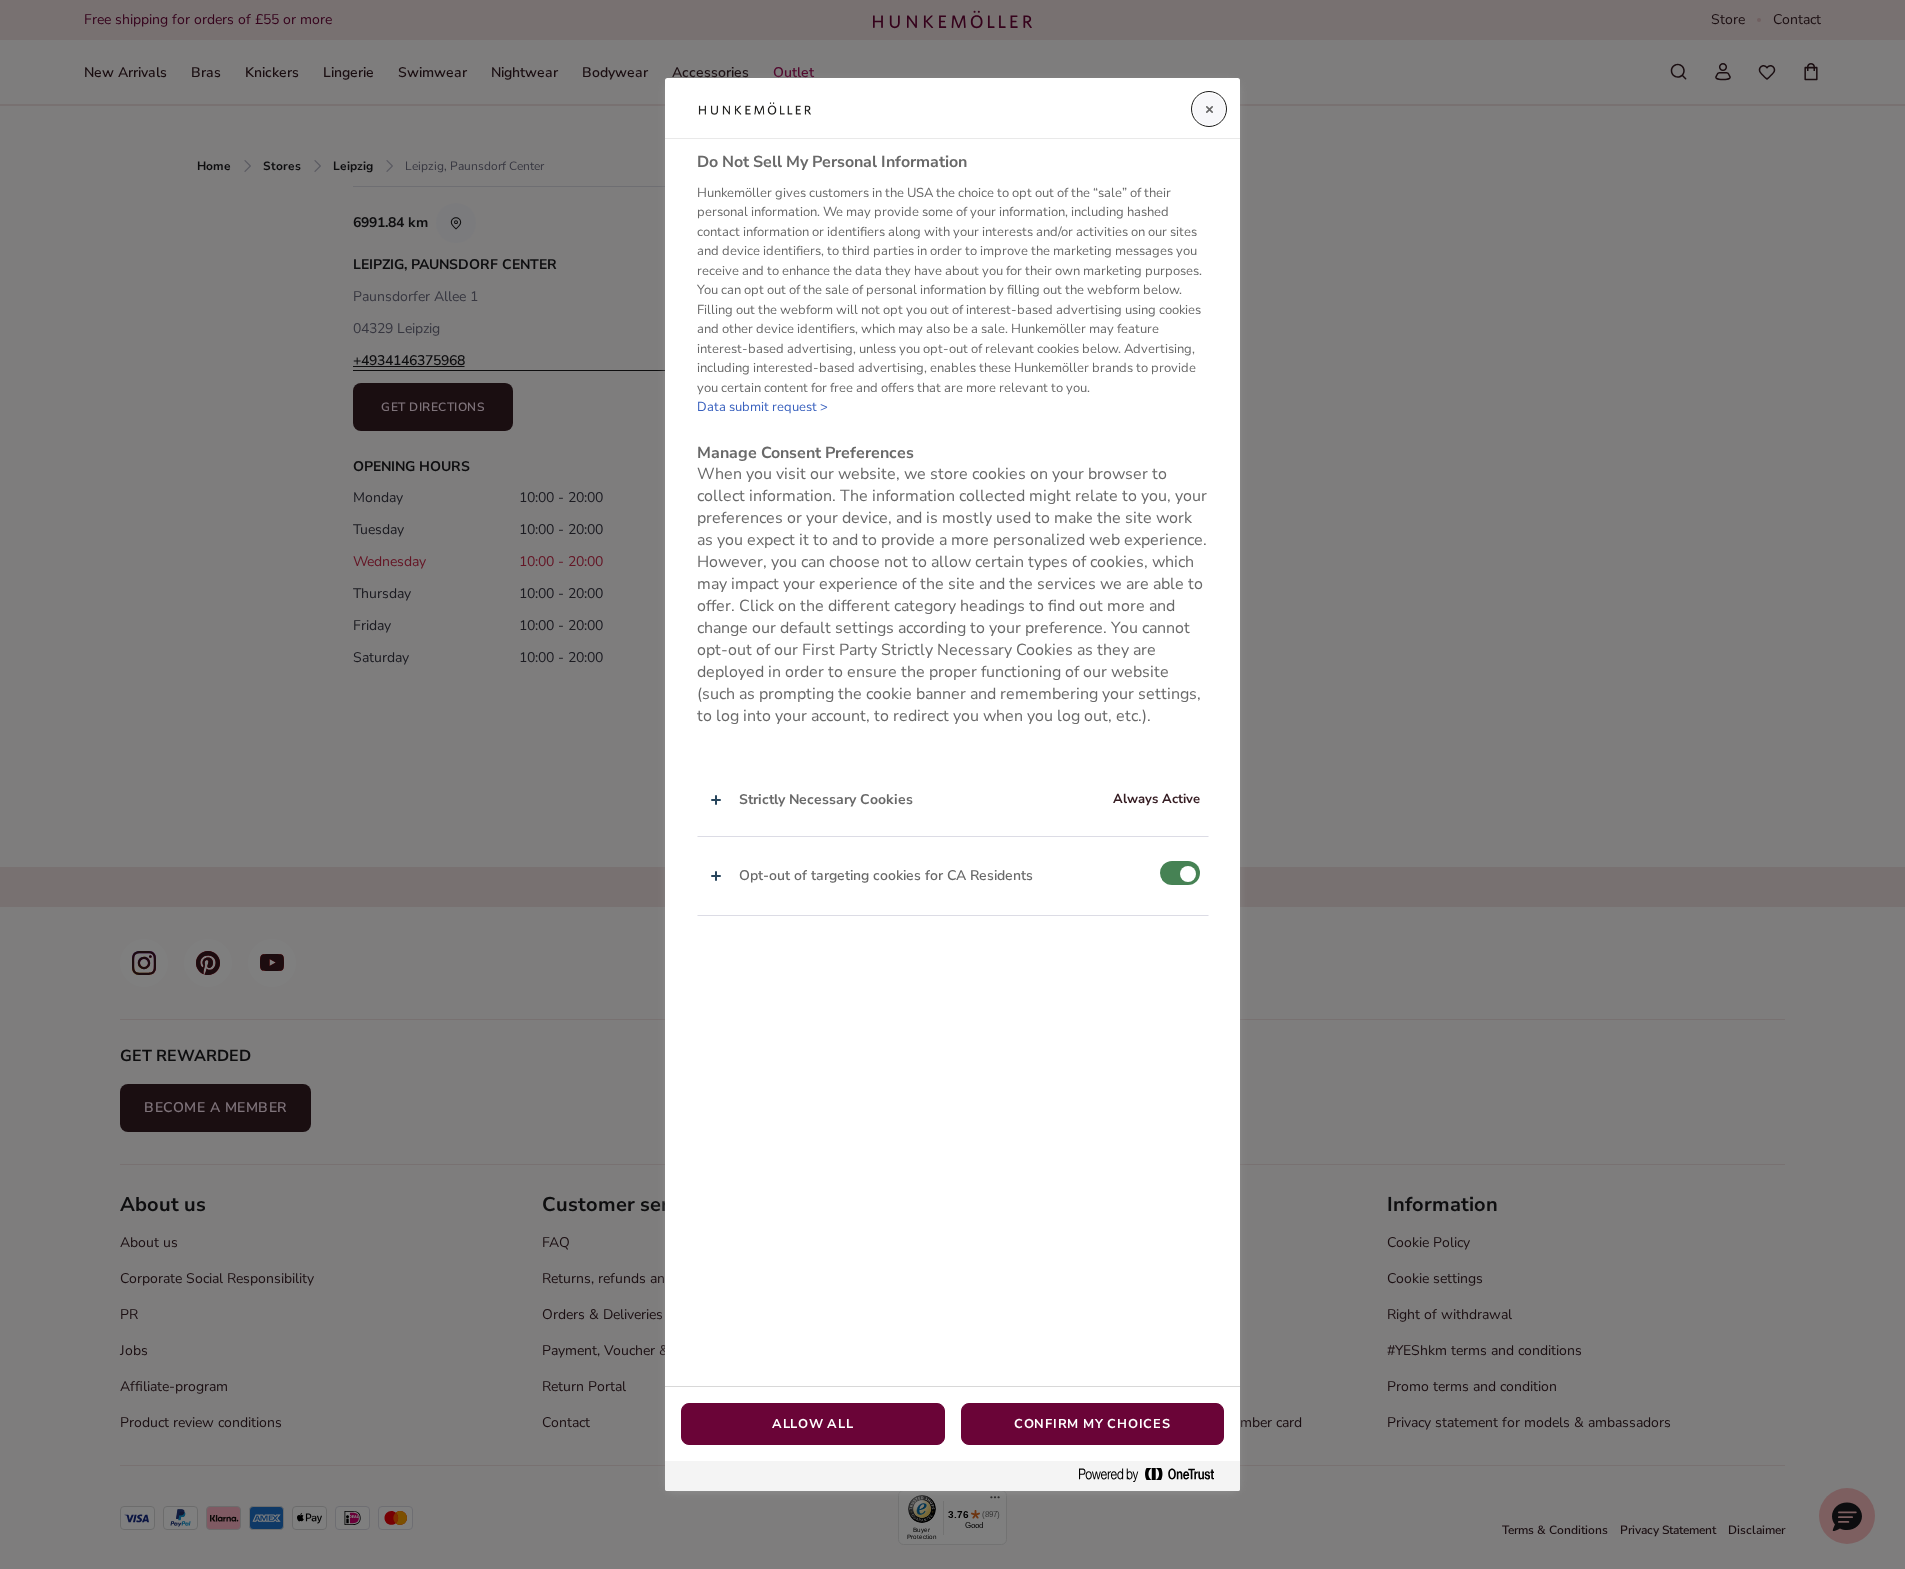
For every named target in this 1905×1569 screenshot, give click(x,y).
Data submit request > (762, 408)
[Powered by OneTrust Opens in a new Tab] (1154, 1475)
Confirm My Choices (1092, 1424)
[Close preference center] (1209, 109)
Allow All (813, 1424)
